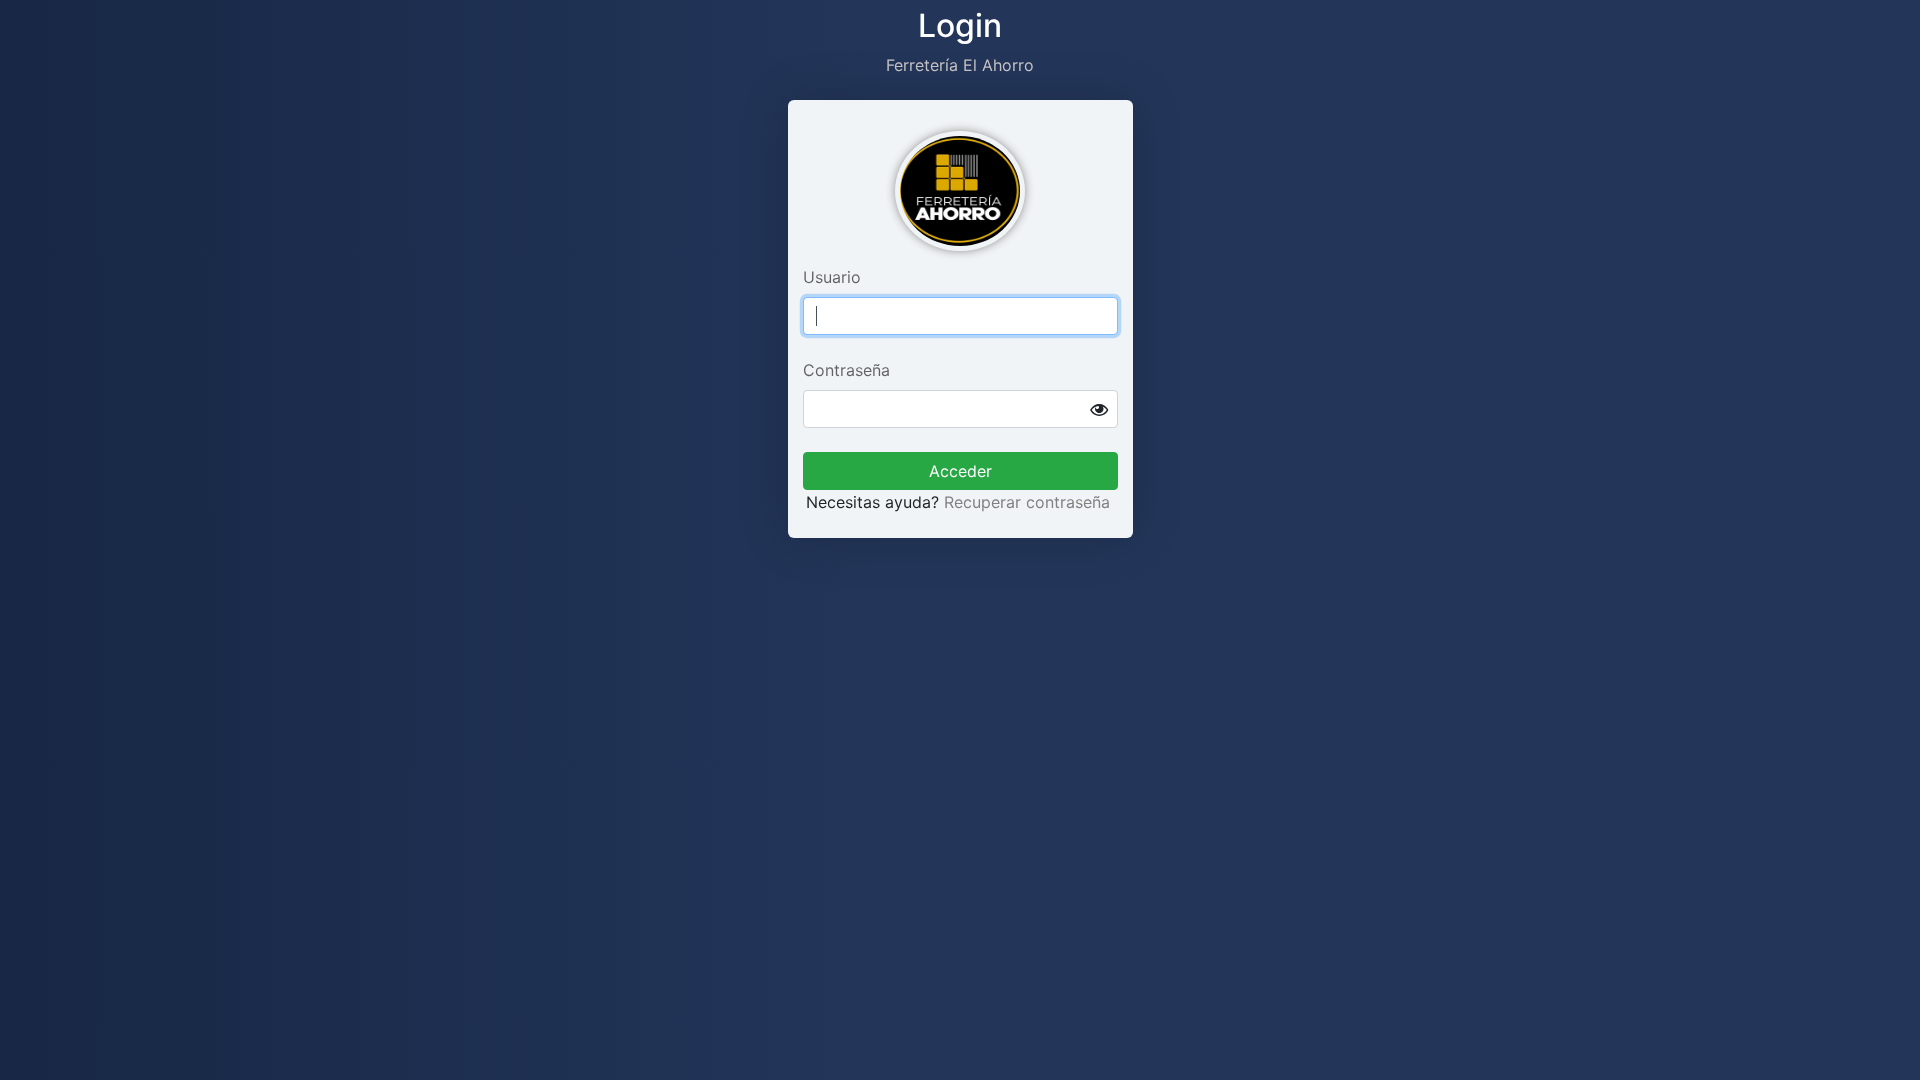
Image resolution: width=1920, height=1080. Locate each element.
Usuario (832, 277)
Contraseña (846, 370)
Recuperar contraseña (1027, 502)
